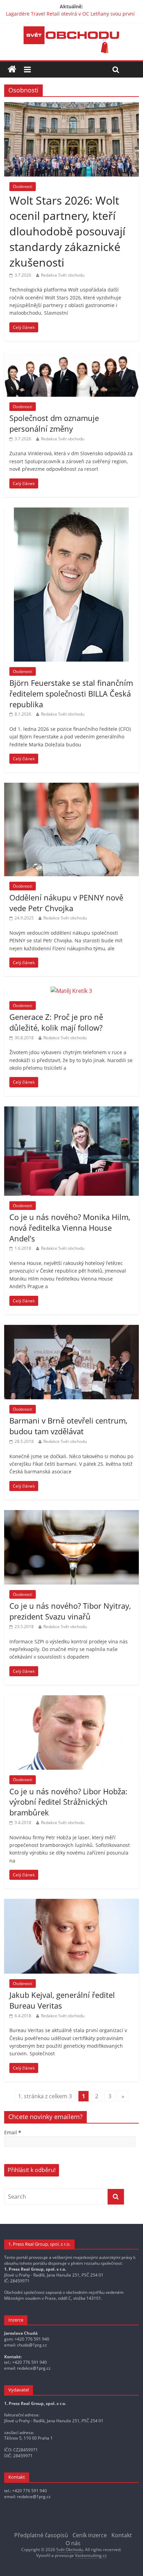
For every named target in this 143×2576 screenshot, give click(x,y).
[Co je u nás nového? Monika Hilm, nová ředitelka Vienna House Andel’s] (71, 1111)
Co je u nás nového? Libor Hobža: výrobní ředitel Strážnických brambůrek (68, 1802)
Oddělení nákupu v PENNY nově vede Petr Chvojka (66, 903)
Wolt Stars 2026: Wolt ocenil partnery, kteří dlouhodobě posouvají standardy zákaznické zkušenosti (67, 231)
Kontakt (122, 2535)
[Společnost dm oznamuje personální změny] (71, 356)
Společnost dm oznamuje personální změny (54, 423)
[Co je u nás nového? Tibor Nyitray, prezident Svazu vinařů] (71, 1514)
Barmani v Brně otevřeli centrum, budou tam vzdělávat (68, 1426)
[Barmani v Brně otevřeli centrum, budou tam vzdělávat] (71, 1329)
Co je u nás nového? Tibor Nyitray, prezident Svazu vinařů (70, 1611)
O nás (73, 2543)
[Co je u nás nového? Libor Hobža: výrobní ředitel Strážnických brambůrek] (71, 1699)
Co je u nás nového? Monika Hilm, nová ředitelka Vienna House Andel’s (70, 1228)
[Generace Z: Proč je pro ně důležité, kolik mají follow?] (71, 991)
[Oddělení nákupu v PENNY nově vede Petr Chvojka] (71, 787)
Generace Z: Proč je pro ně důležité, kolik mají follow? (56, 1022)
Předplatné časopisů (41, 2535)
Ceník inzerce (90, 2535)
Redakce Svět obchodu (63, 275)
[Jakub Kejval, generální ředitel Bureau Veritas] (71, 1903)
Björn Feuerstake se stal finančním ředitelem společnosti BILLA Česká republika (71, 693)
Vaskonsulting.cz (91, 2555)
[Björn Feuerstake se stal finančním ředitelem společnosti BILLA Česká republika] (71, 512)
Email (13, 2132)
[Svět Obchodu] (71, 30)
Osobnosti (23, 186)
